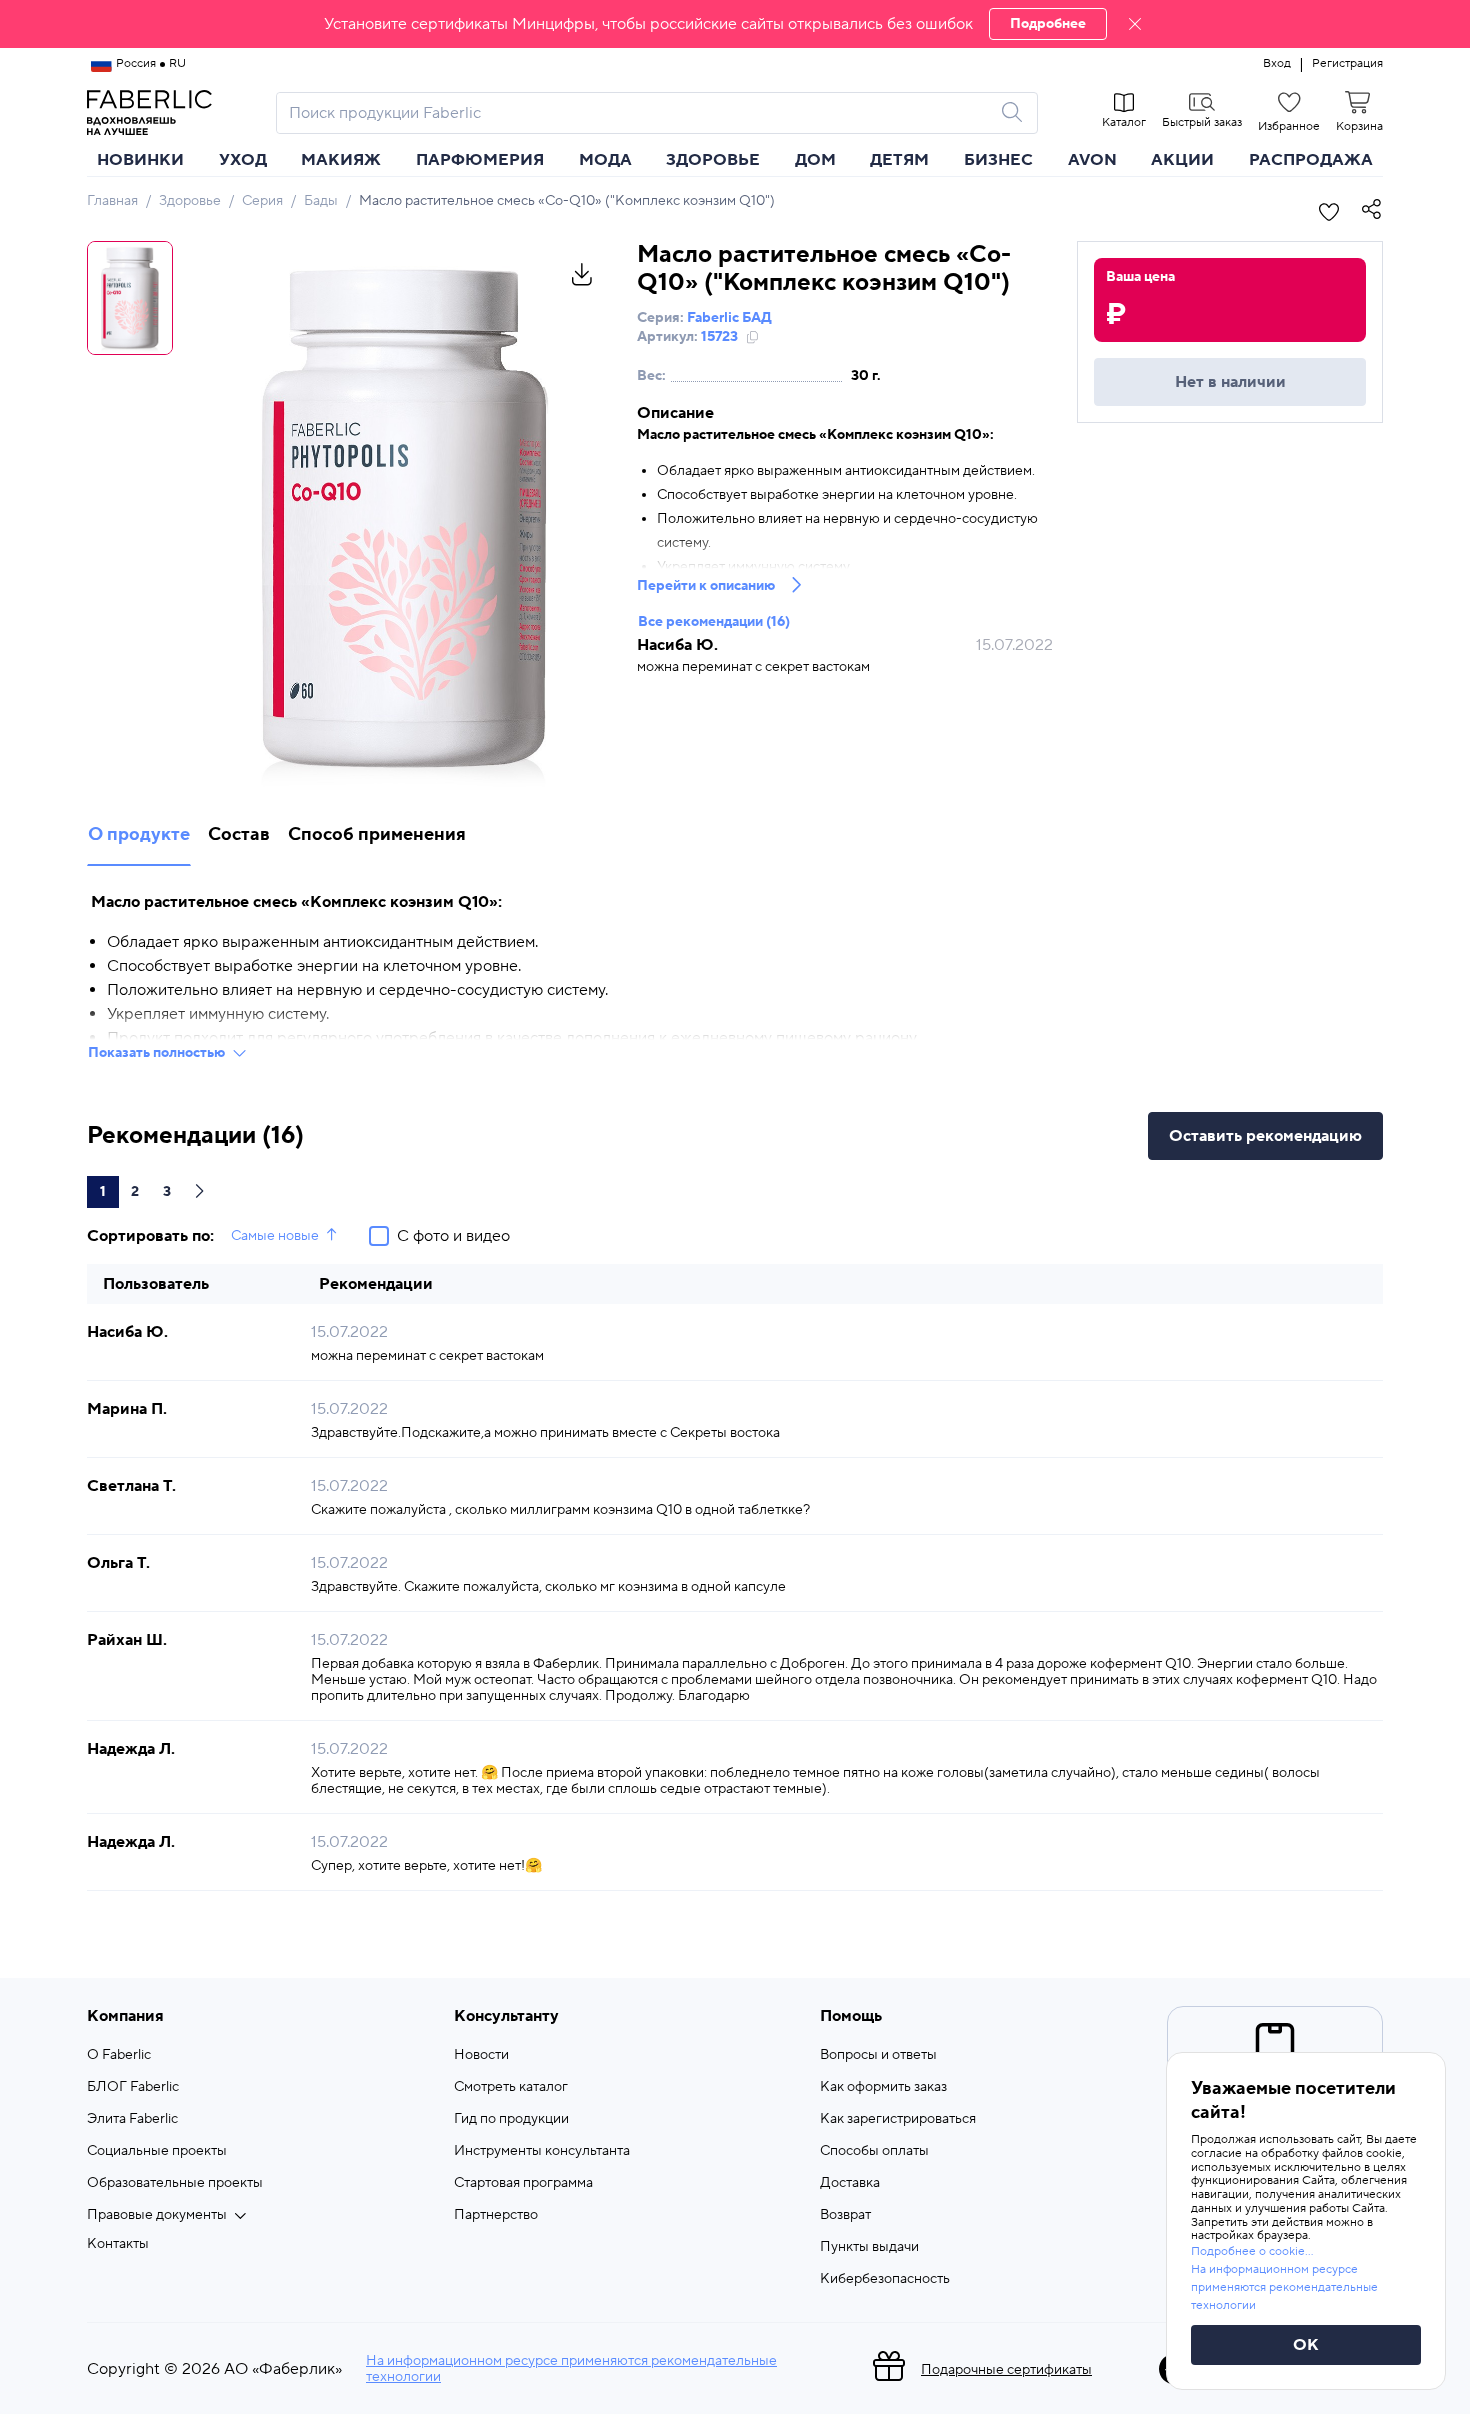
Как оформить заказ (883, 2087)
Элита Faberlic (132, 2119)
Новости (481, 2055)
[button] (735, 24)
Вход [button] (1277, 64)
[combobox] (639, 113)
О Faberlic (119, 2055)
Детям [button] (899, 160)
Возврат (845, 2215)
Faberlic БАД (729, 318)
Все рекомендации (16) (714, 622)
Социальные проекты (157, 2151)
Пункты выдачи (869, 2247)
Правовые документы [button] (157, 2215)
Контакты (118, 2244)
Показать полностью (156, 1053)
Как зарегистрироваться (898, 2119)
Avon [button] (1092, 160)
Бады (321, 201)
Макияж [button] (341, 160)
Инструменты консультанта (542, 2151)
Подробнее (1048, 24)
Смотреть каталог (511, 2087)
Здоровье (190, 201)
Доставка (850, 2183)
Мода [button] (605, 160)
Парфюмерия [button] (480, 160)
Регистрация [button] (1347, 64)
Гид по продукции (511, 2119)
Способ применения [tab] (377, 834)
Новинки (140, 160)
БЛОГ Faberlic (133, 2087)
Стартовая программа (523, 2183)
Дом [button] (815, 160)
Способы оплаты (874, 2151)
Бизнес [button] (998, 160)
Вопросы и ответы (878, 2055)
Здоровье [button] (713, 160)
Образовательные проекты (175, 2183)
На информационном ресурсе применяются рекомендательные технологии (571, 2369)
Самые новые (275, 1236)
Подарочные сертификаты (1006, 2370)
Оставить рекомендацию (1265, 1136)
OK (1306, 2345)
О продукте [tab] (139, 834)
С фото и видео (453, 1236)
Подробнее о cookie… (1252, 2251)
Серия (262, 201)
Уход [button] (243, 160)
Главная (112, 201)
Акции (1182, 160)
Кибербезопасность (885, 2279)
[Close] (1135, 24)
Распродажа (1311, 160)
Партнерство (496, 2215)
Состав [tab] (239, 834)
